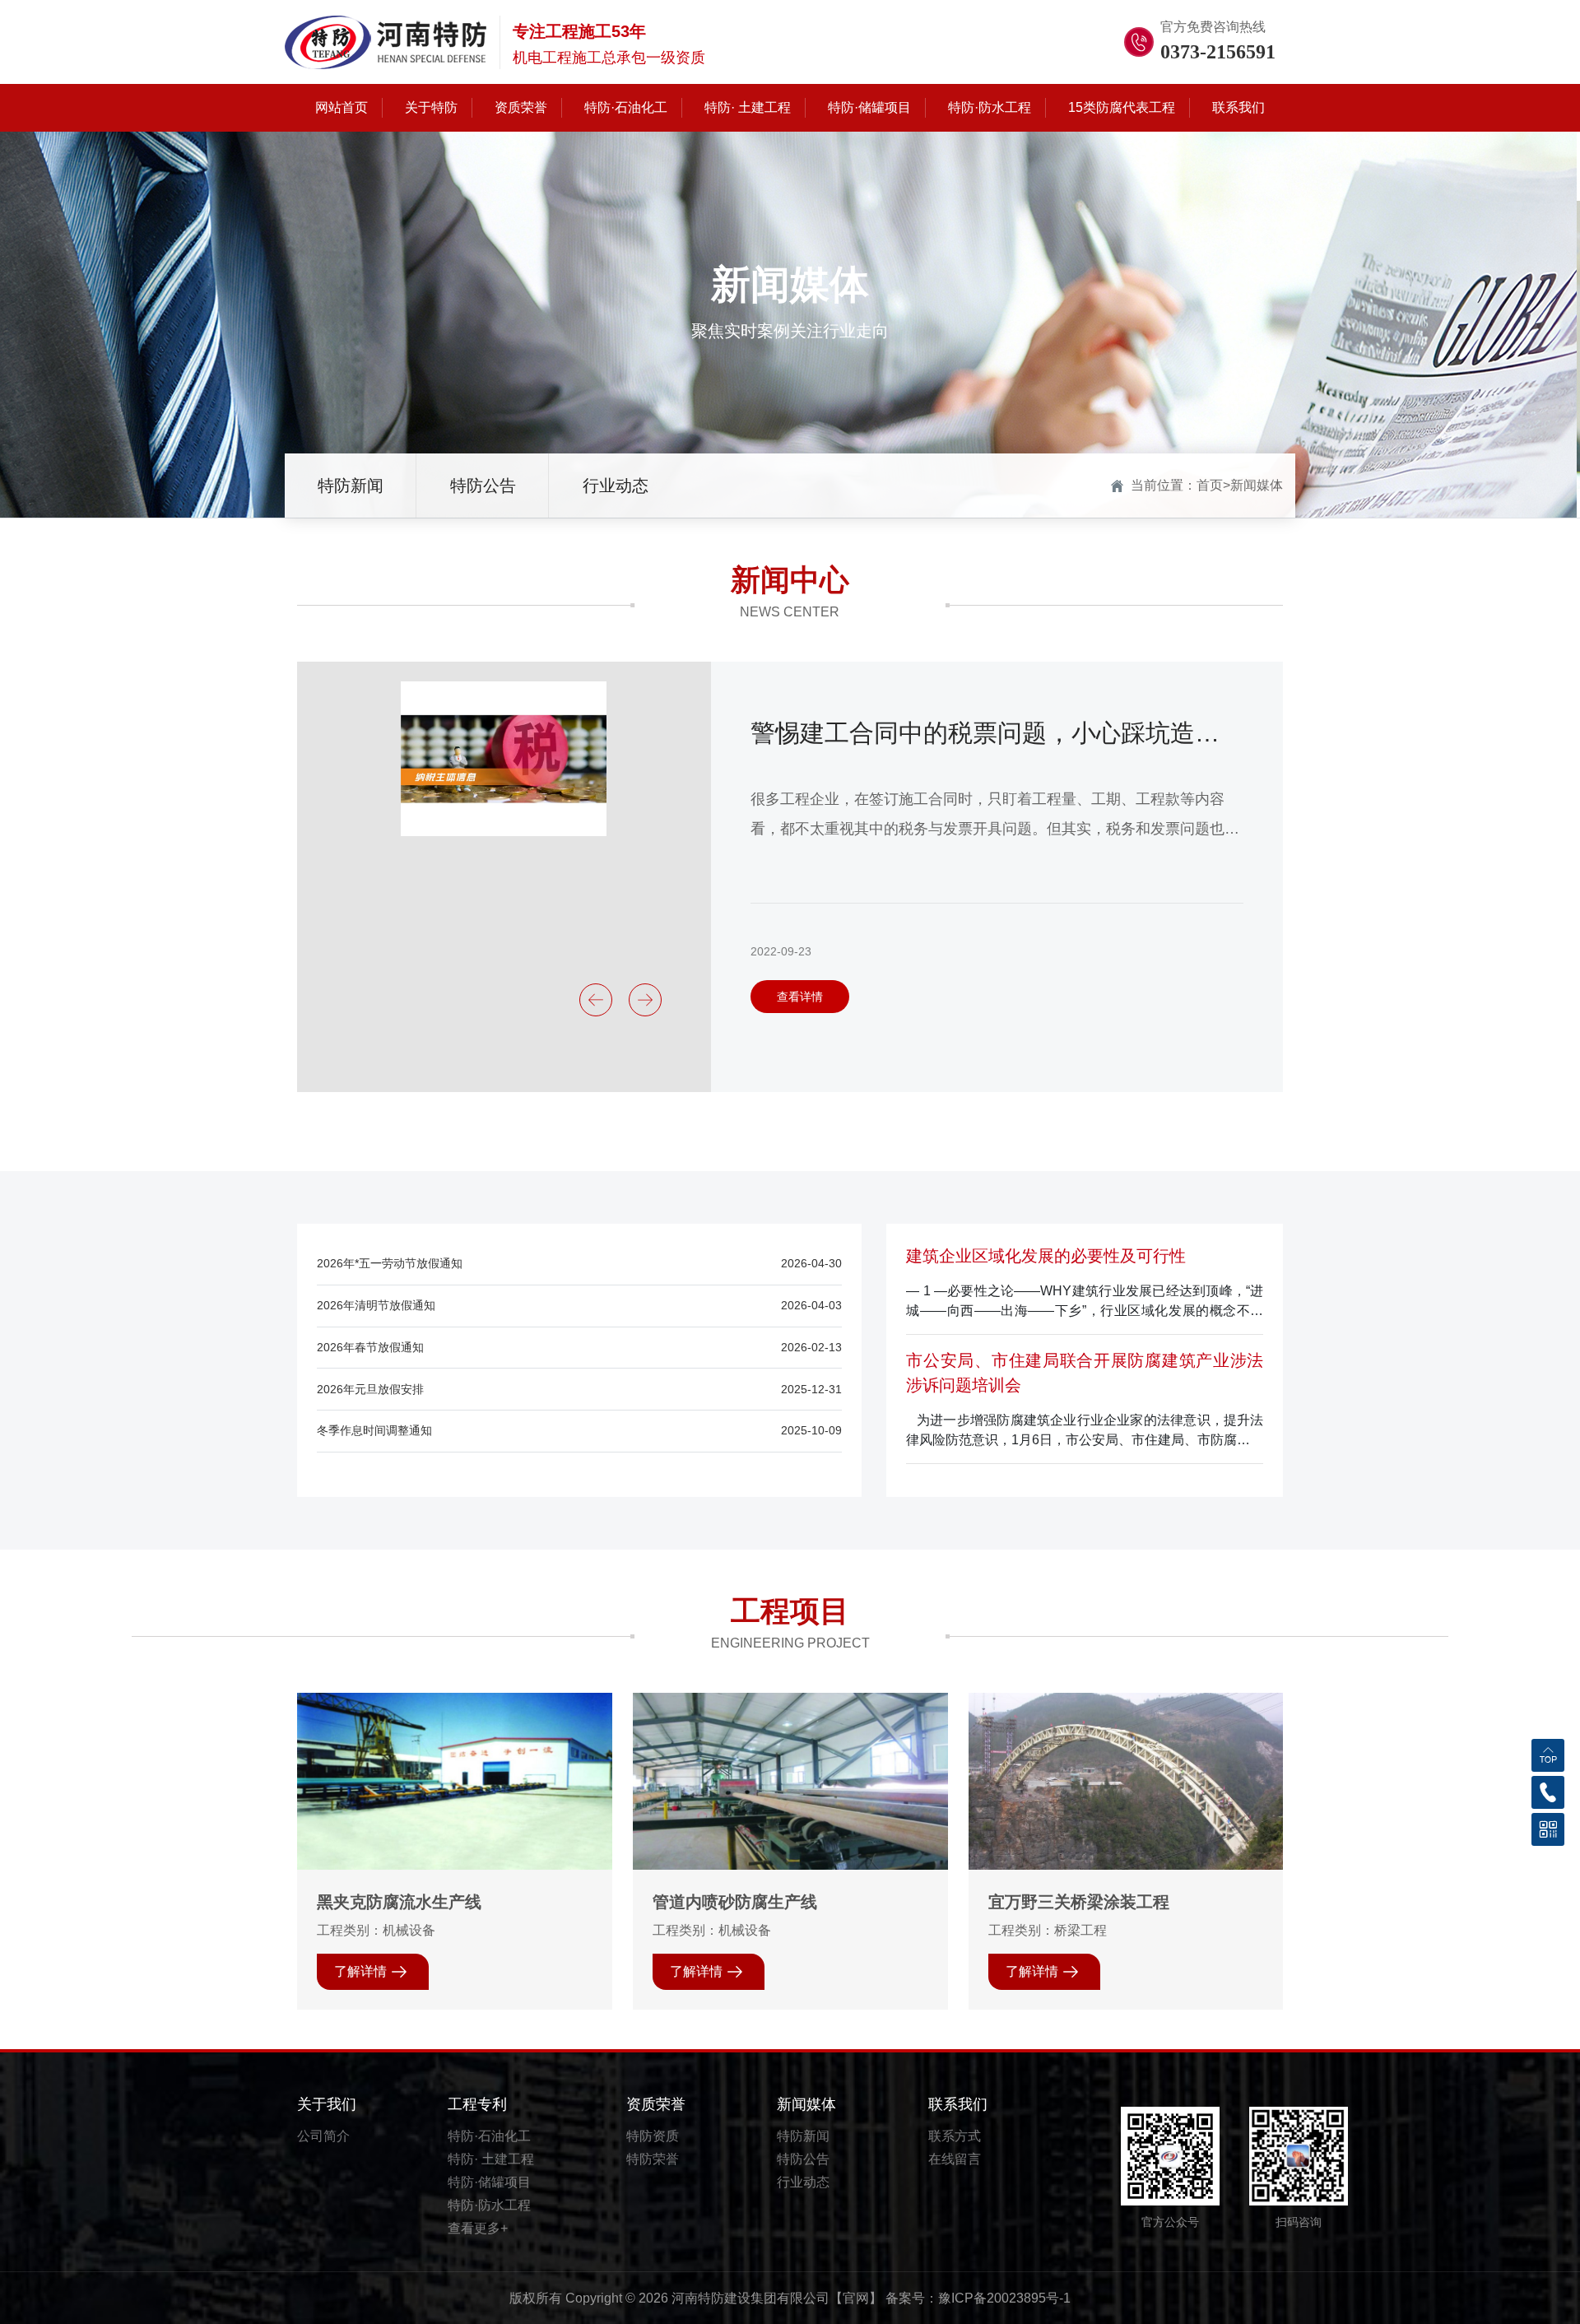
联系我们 (958, 2104)
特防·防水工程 (489, 2205)
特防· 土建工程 (491, 2159)
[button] (596, 1000)
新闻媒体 (1257, 485)
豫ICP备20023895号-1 (1004, 2298)
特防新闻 (351, 486)
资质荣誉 (656, 2104)
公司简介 (323, 2136)
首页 (1210, 485)
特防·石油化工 (489, 2136)
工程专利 (477, 2104)
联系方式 (955, 2136)
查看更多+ (478, 2228)
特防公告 (483, 486)
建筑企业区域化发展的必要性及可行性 (1046, 1256)
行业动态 (616, 486)
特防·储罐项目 (489, 2182)
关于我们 (327, 2104)
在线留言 (955, 2159)
